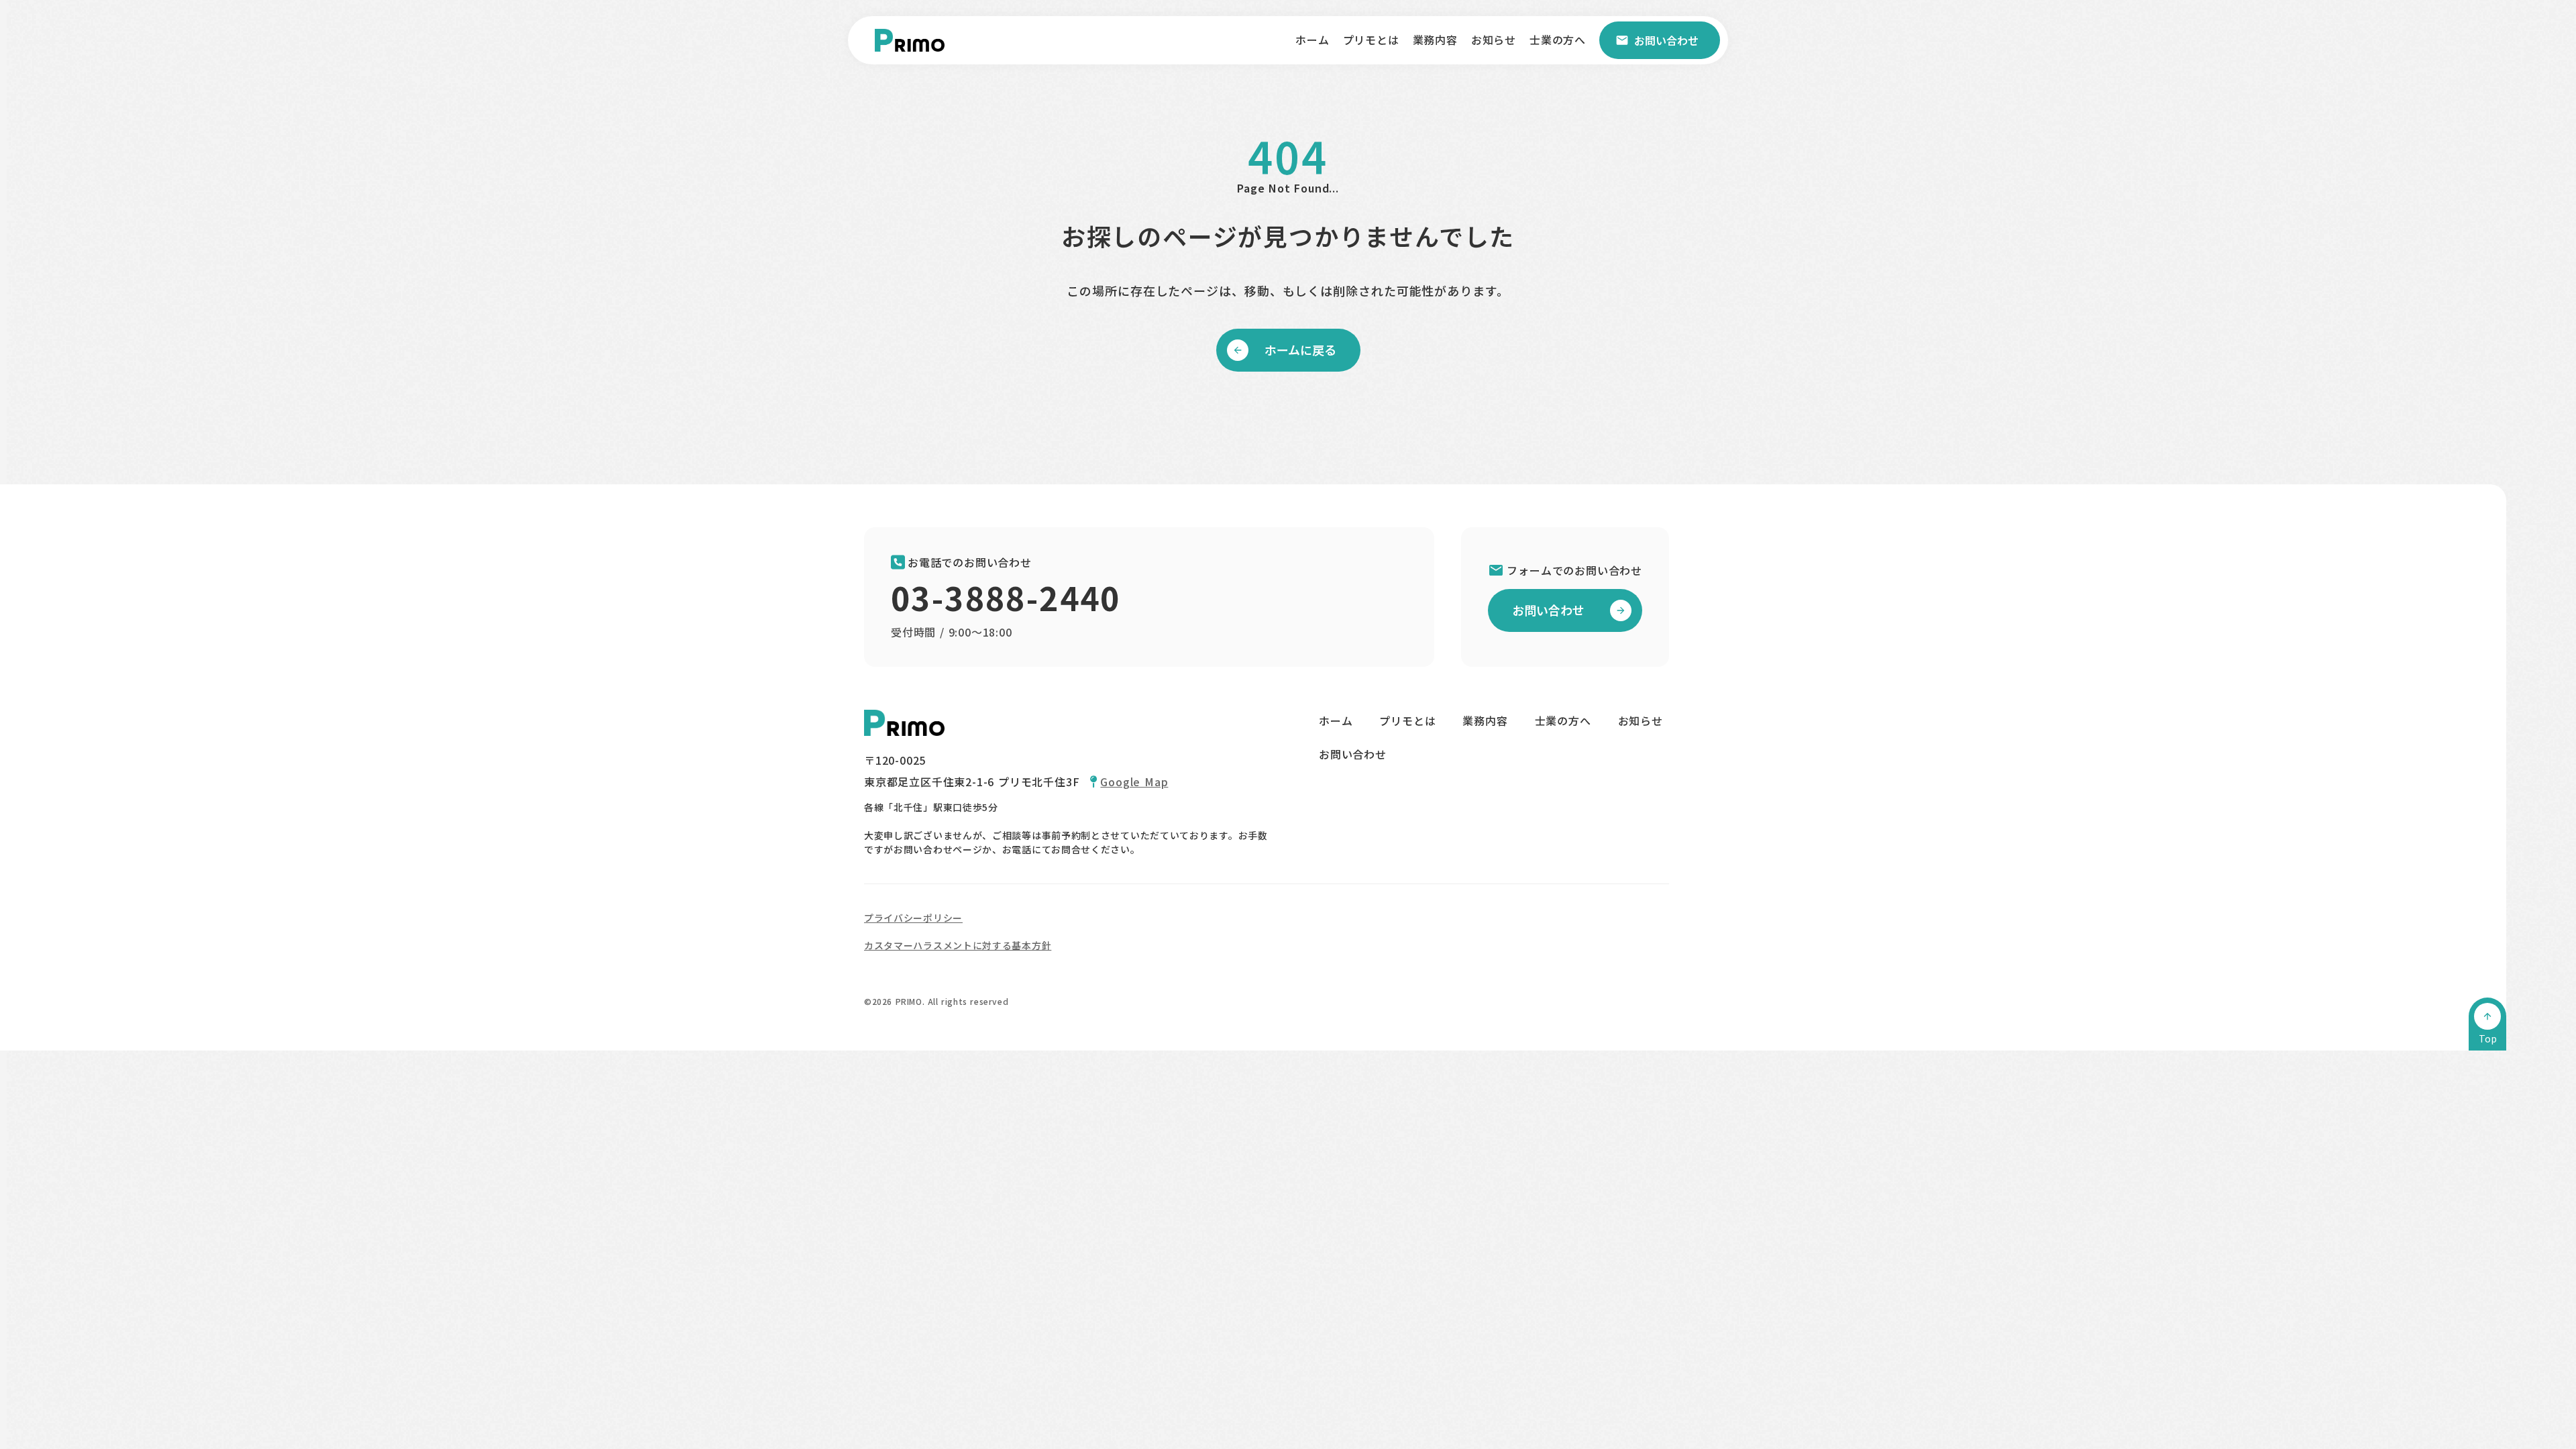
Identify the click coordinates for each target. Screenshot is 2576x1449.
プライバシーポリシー (913, 918)
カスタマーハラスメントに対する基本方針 (958, 945)
